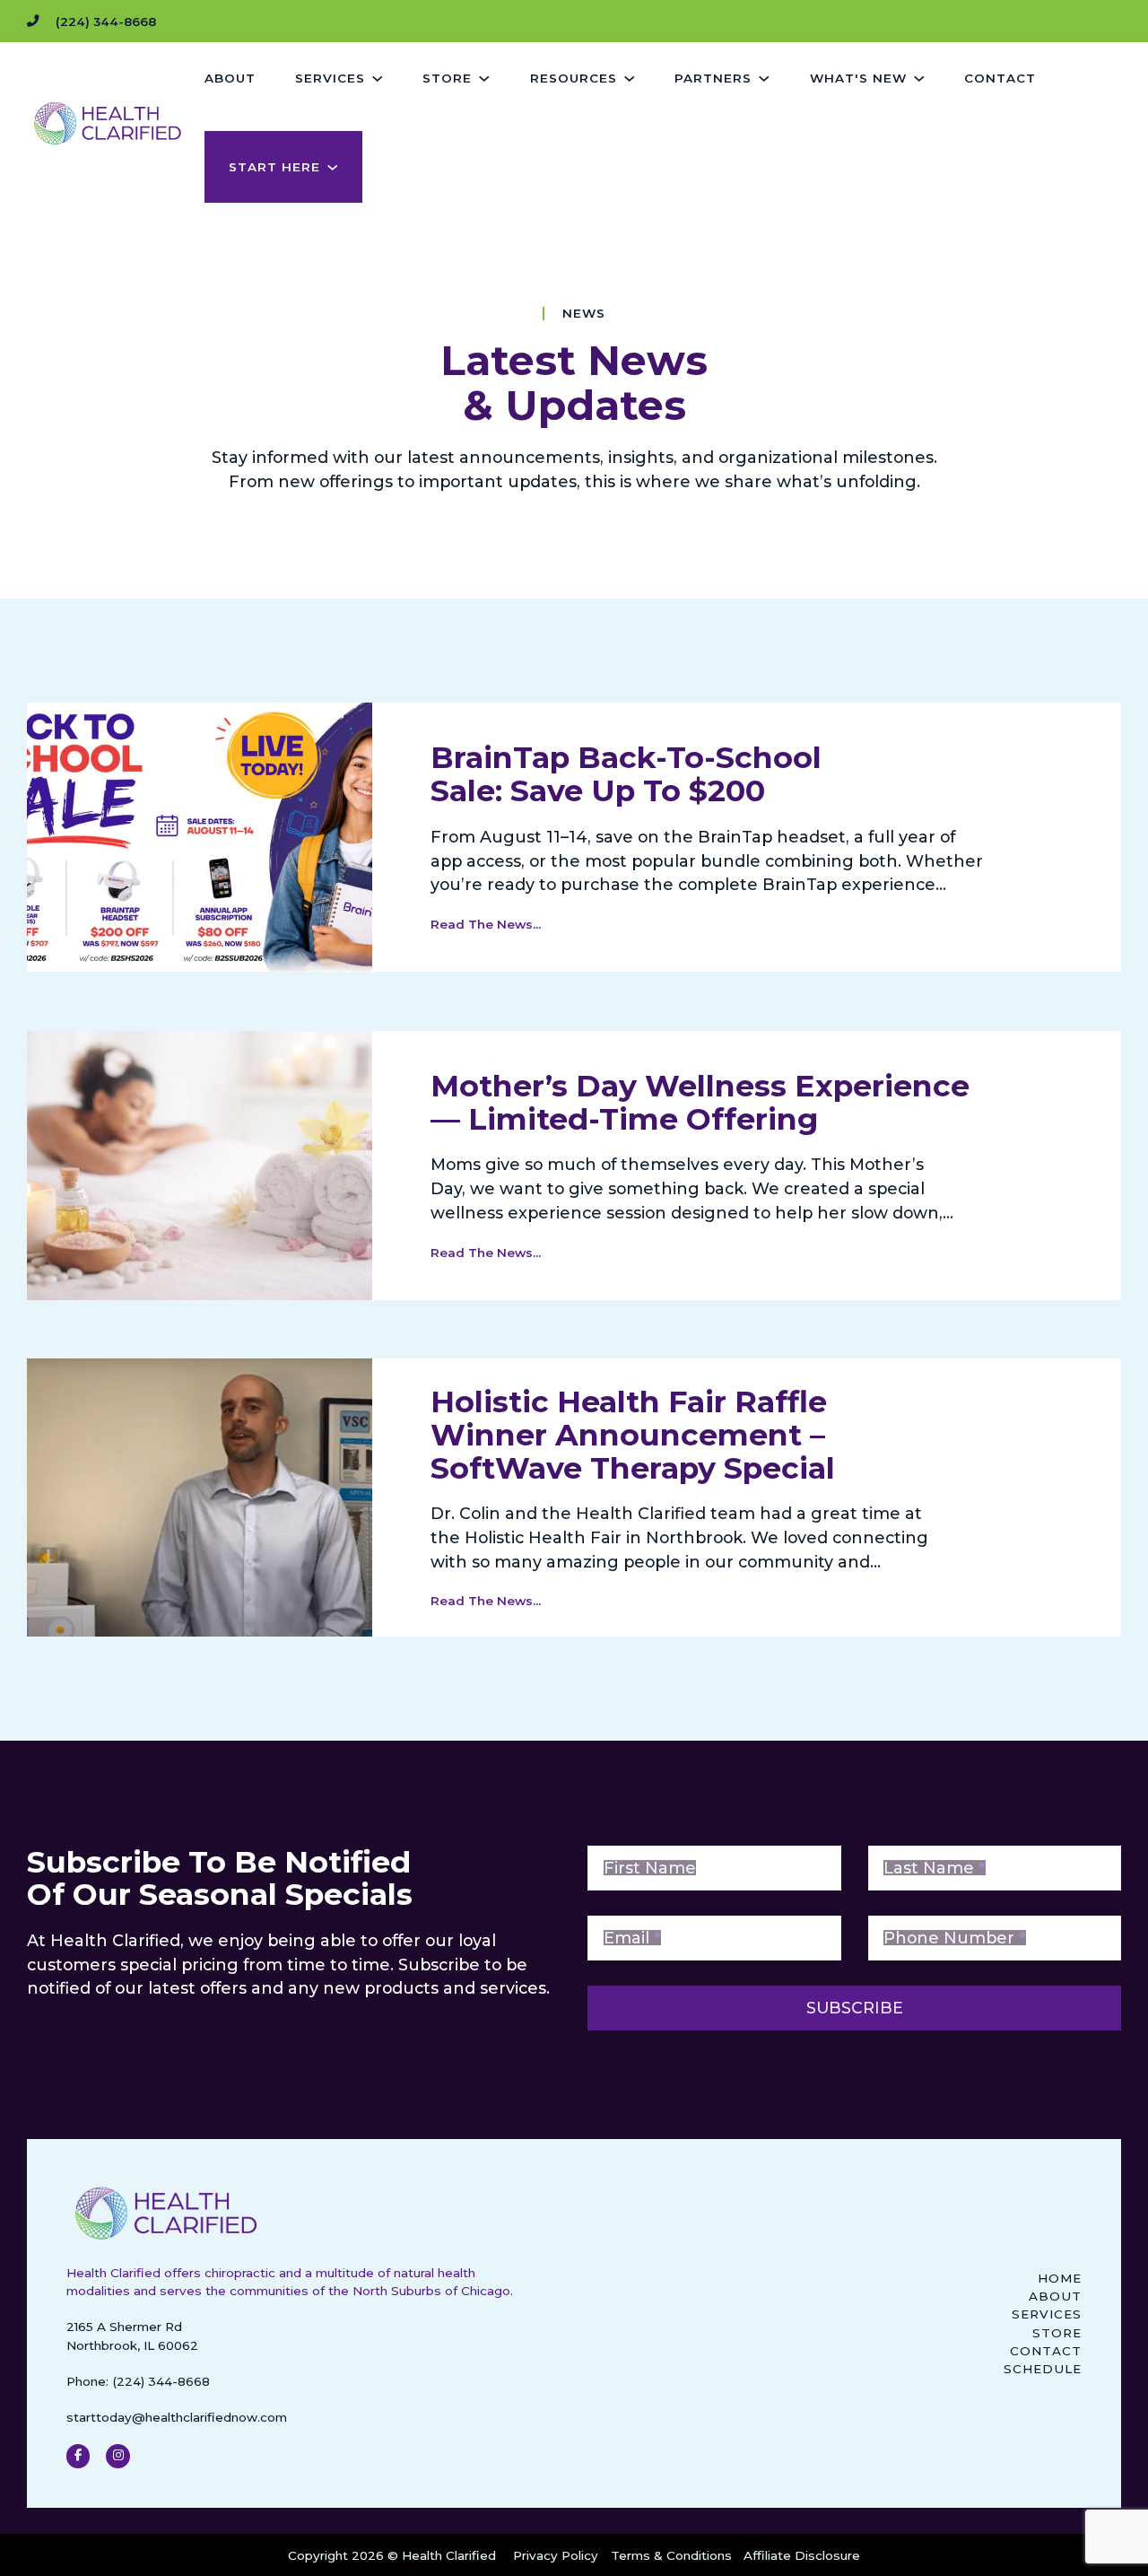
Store (1057, 2333)
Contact (1000, 78)
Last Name (935, 1868)
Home (1060, 2278)
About (230, 78)
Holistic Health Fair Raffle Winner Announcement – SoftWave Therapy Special (633, 1435)
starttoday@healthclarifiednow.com (177, 2417)
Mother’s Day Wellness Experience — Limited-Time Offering (700, 1102)
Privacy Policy (556, 2555)
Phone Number (955, 1938)
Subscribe (855, 2008)
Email (632, 1938)
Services (1047, 2314)
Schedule (1043, 2369)
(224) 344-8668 (161, 2381)
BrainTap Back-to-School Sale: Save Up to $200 (626, 774)
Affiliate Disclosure (802, 2555)
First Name (650, 1868)
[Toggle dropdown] (377, 79)
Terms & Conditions (671, 2555)
